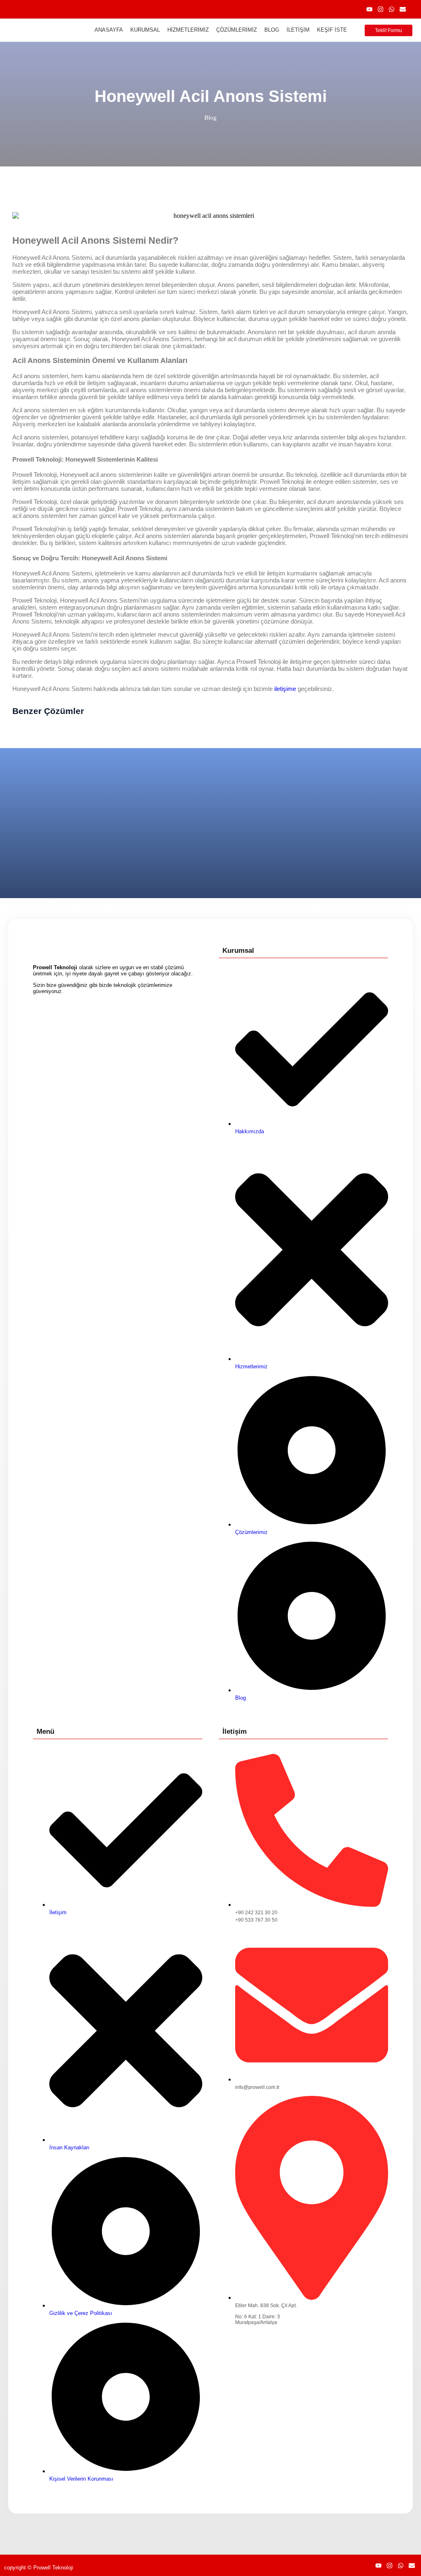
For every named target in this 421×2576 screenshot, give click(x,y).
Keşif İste (332, 30)
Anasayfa (109, 30)
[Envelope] (403, 9)
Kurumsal (145, 30)
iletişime (285, 689)
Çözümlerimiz (237, 30)
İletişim (298, 30)
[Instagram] (381, 9)
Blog (272, 30)
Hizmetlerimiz (188, 30)
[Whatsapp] (392, 9)
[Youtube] (369, 9)
